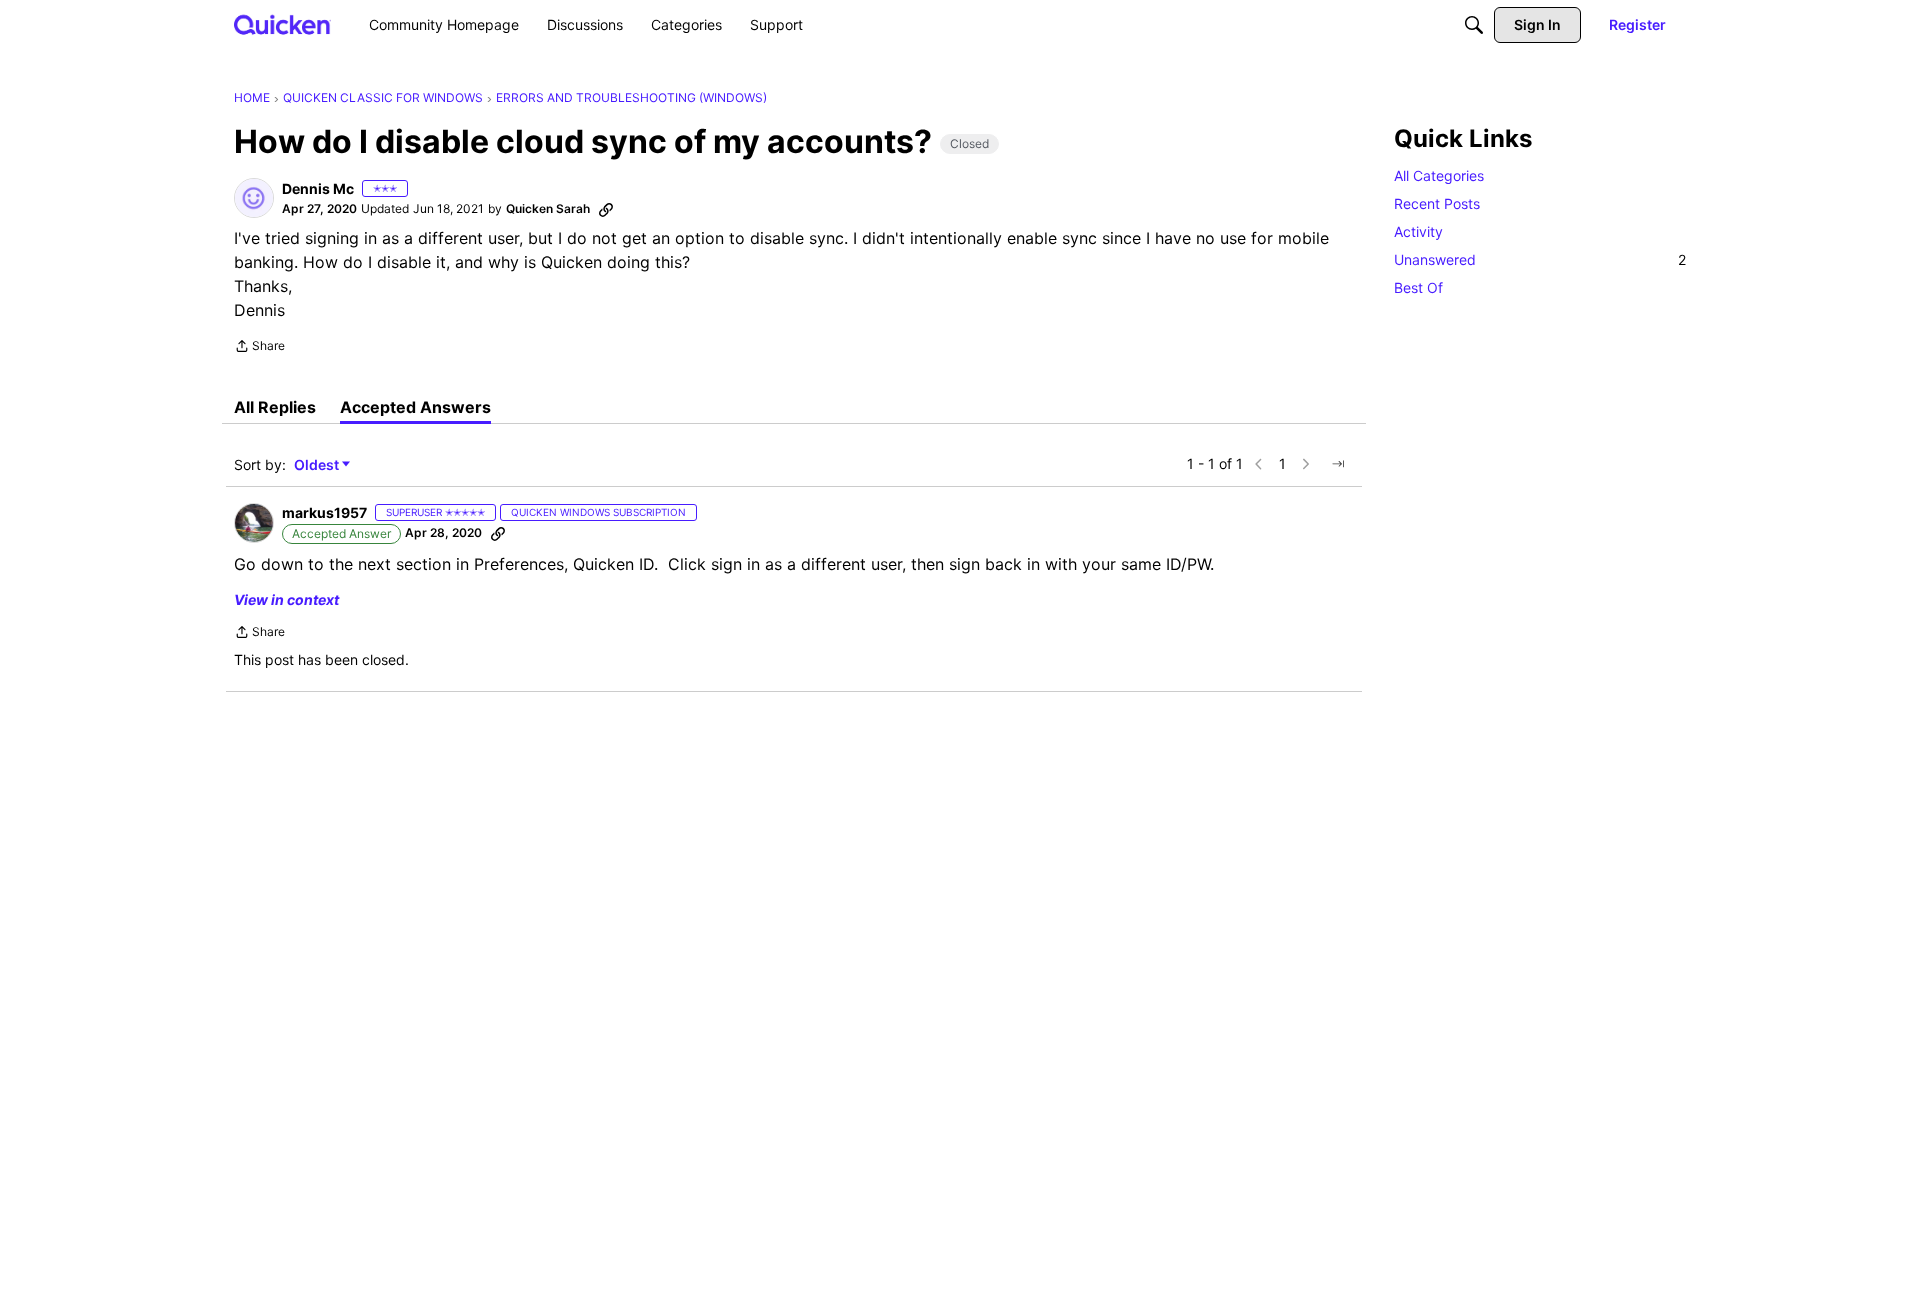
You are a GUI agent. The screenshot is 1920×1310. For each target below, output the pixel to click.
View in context (286, 599)
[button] (254, 198)
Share (259, 348)
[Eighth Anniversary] (428, 189)
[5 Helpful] (484, 189)
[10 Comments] (456, 189)
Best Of (1418, 287)
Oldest (318, 465)
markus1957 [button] (324, 512)
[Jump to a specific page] (1338, 464)
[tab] (275, 407)
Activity (1418, 231)
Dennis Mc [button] (318, 188)
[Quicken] (282, 24)
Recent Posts (1437, 203)
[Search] (1474, 25)
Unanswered (1540, 259)
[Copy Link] (606, 209)
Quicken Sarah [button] (548, 208)
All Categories (1439, 175)
